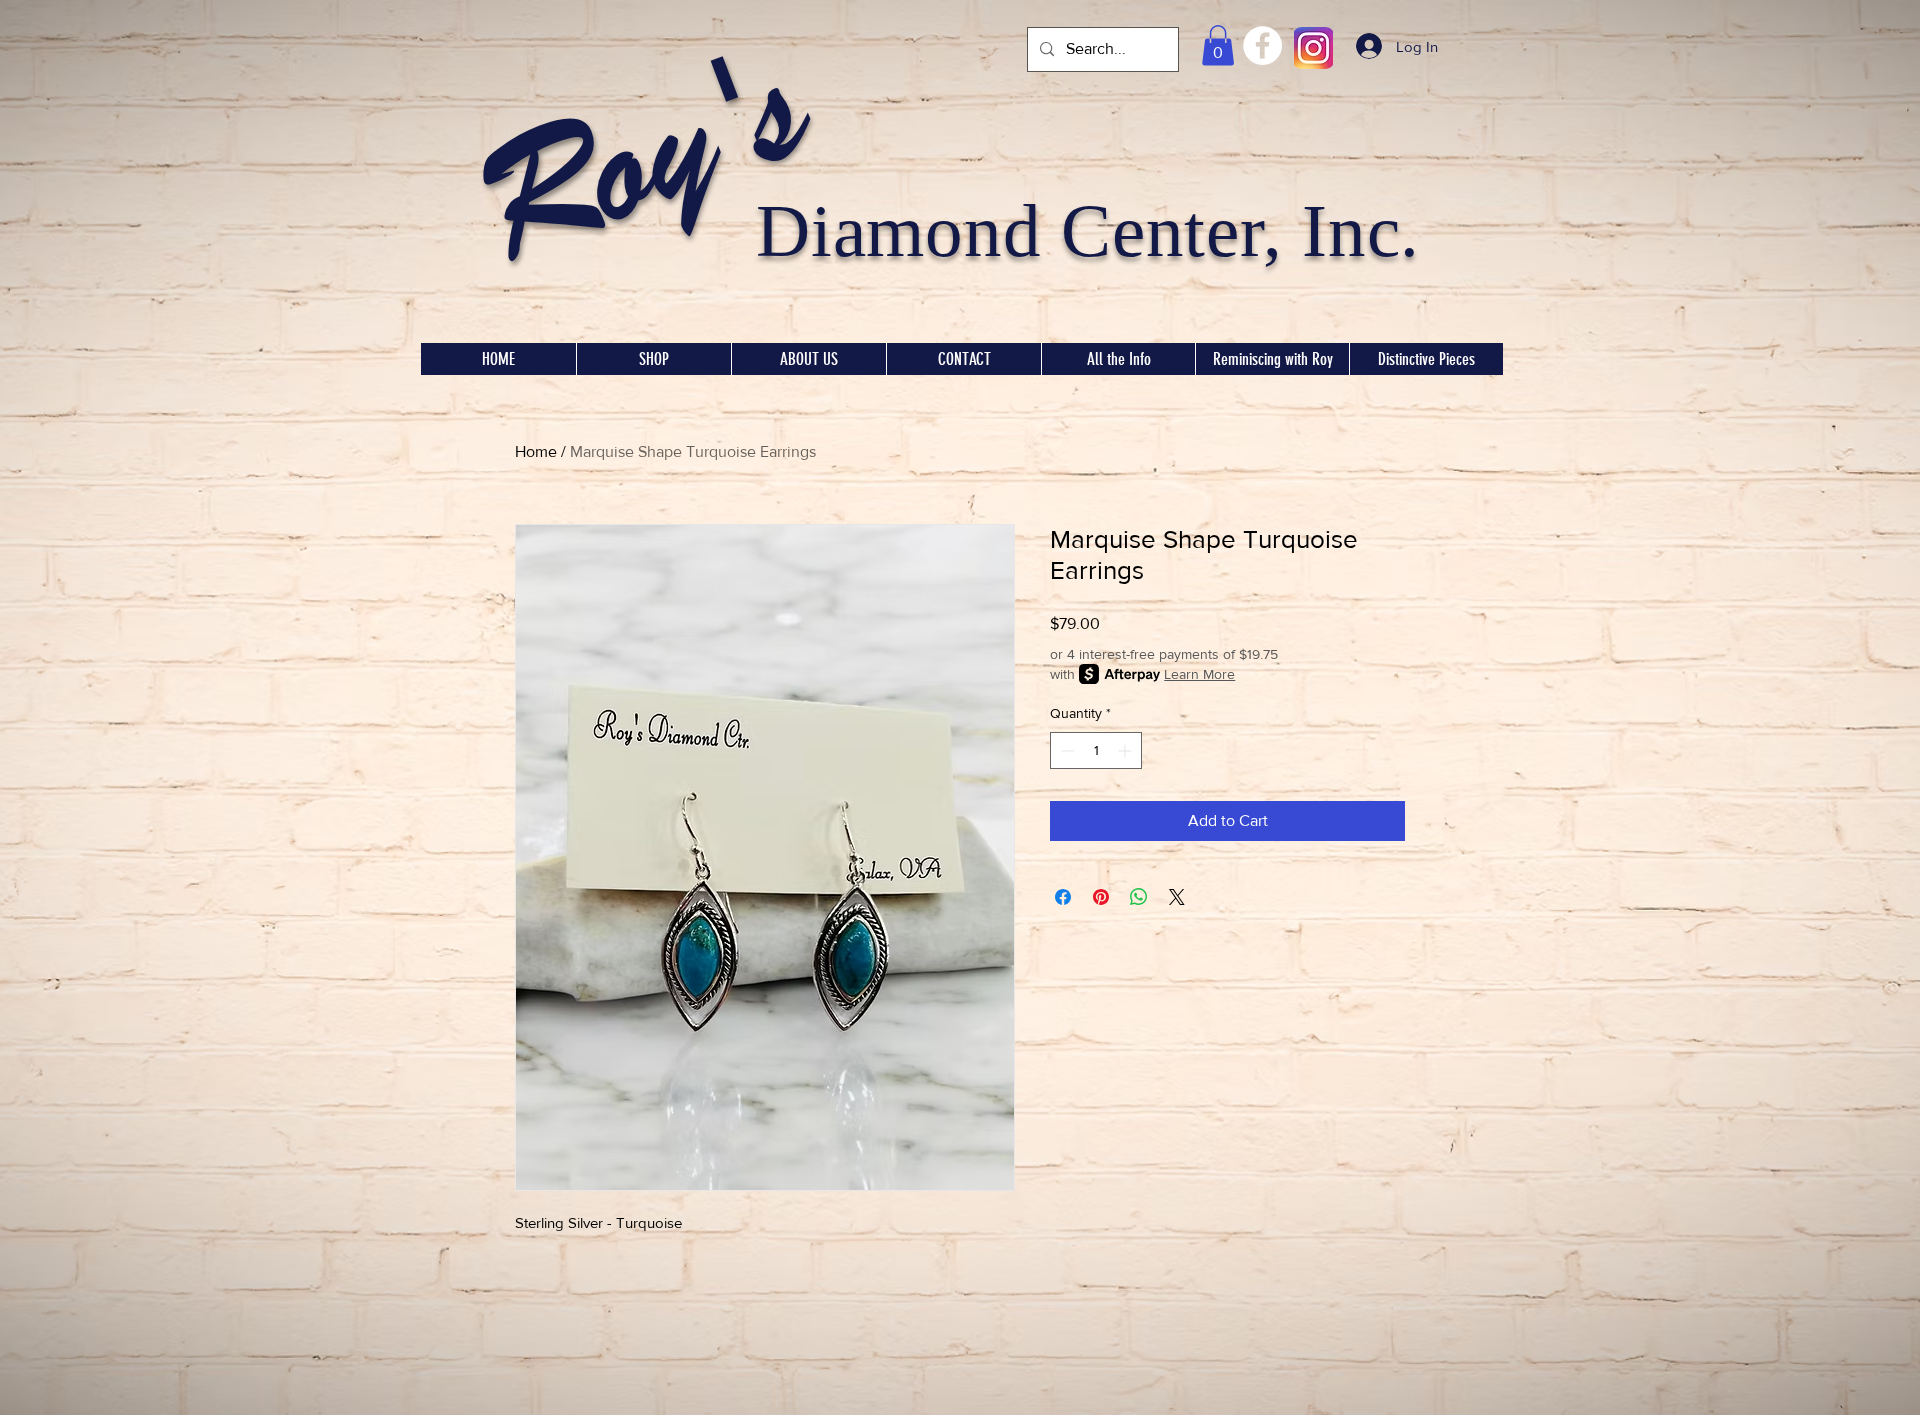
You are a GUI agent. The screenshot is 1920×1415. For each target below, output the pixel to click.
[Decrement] (1065, 750)
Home (536, 451)
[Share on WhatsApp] (1139, 897)
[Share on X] (1177, 897)
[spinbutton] (1096, 750)
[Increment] (1126, 750)
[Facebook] (1262, 45)
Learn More (1199, 674)
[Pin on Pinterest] (1101, 897)
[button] (1218, 45)
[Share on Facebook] (1063, 897)
